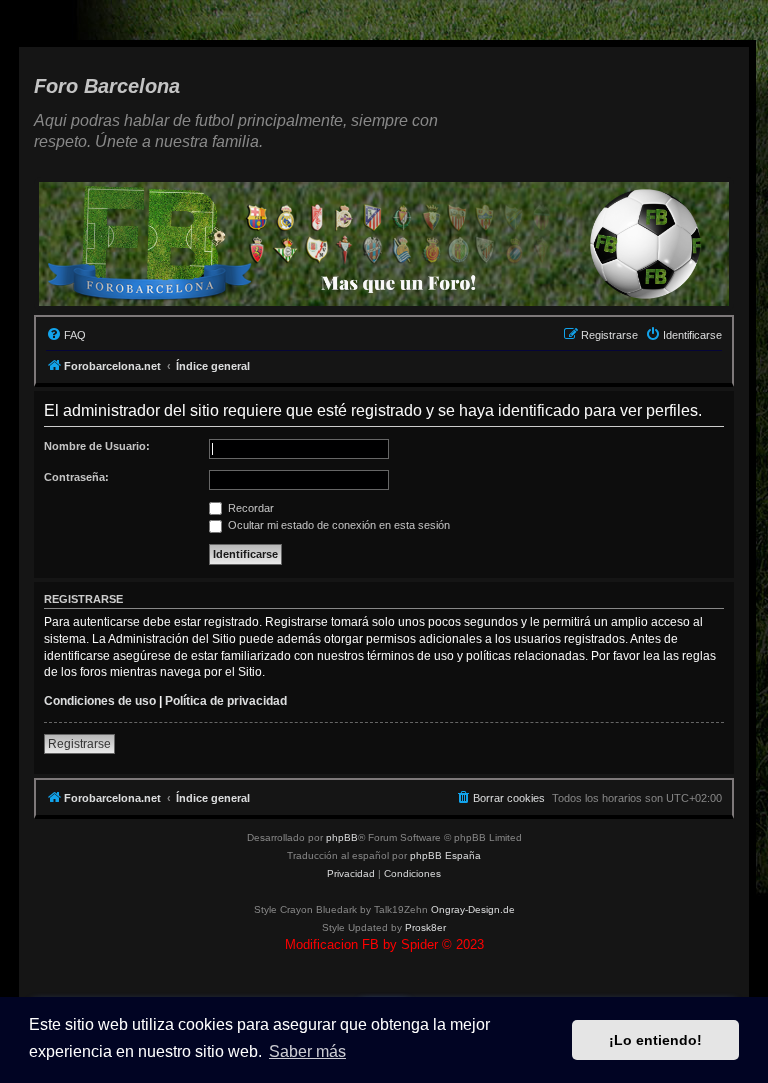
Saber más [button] (307, 1051)
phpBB (342, 837)
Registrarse (79, 744)
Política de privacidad (226, 701)
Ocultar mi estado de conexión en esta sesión (337, 525)
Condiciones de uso (100, 701)
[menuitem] (66, 335)
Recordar (249, 508)
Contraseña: (76, 477)
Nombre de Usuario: (97, 446)
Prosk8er (425, 927)
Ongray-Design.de (473, 909)
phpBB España (445, 855)
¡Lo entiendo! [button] (655, 1040)
